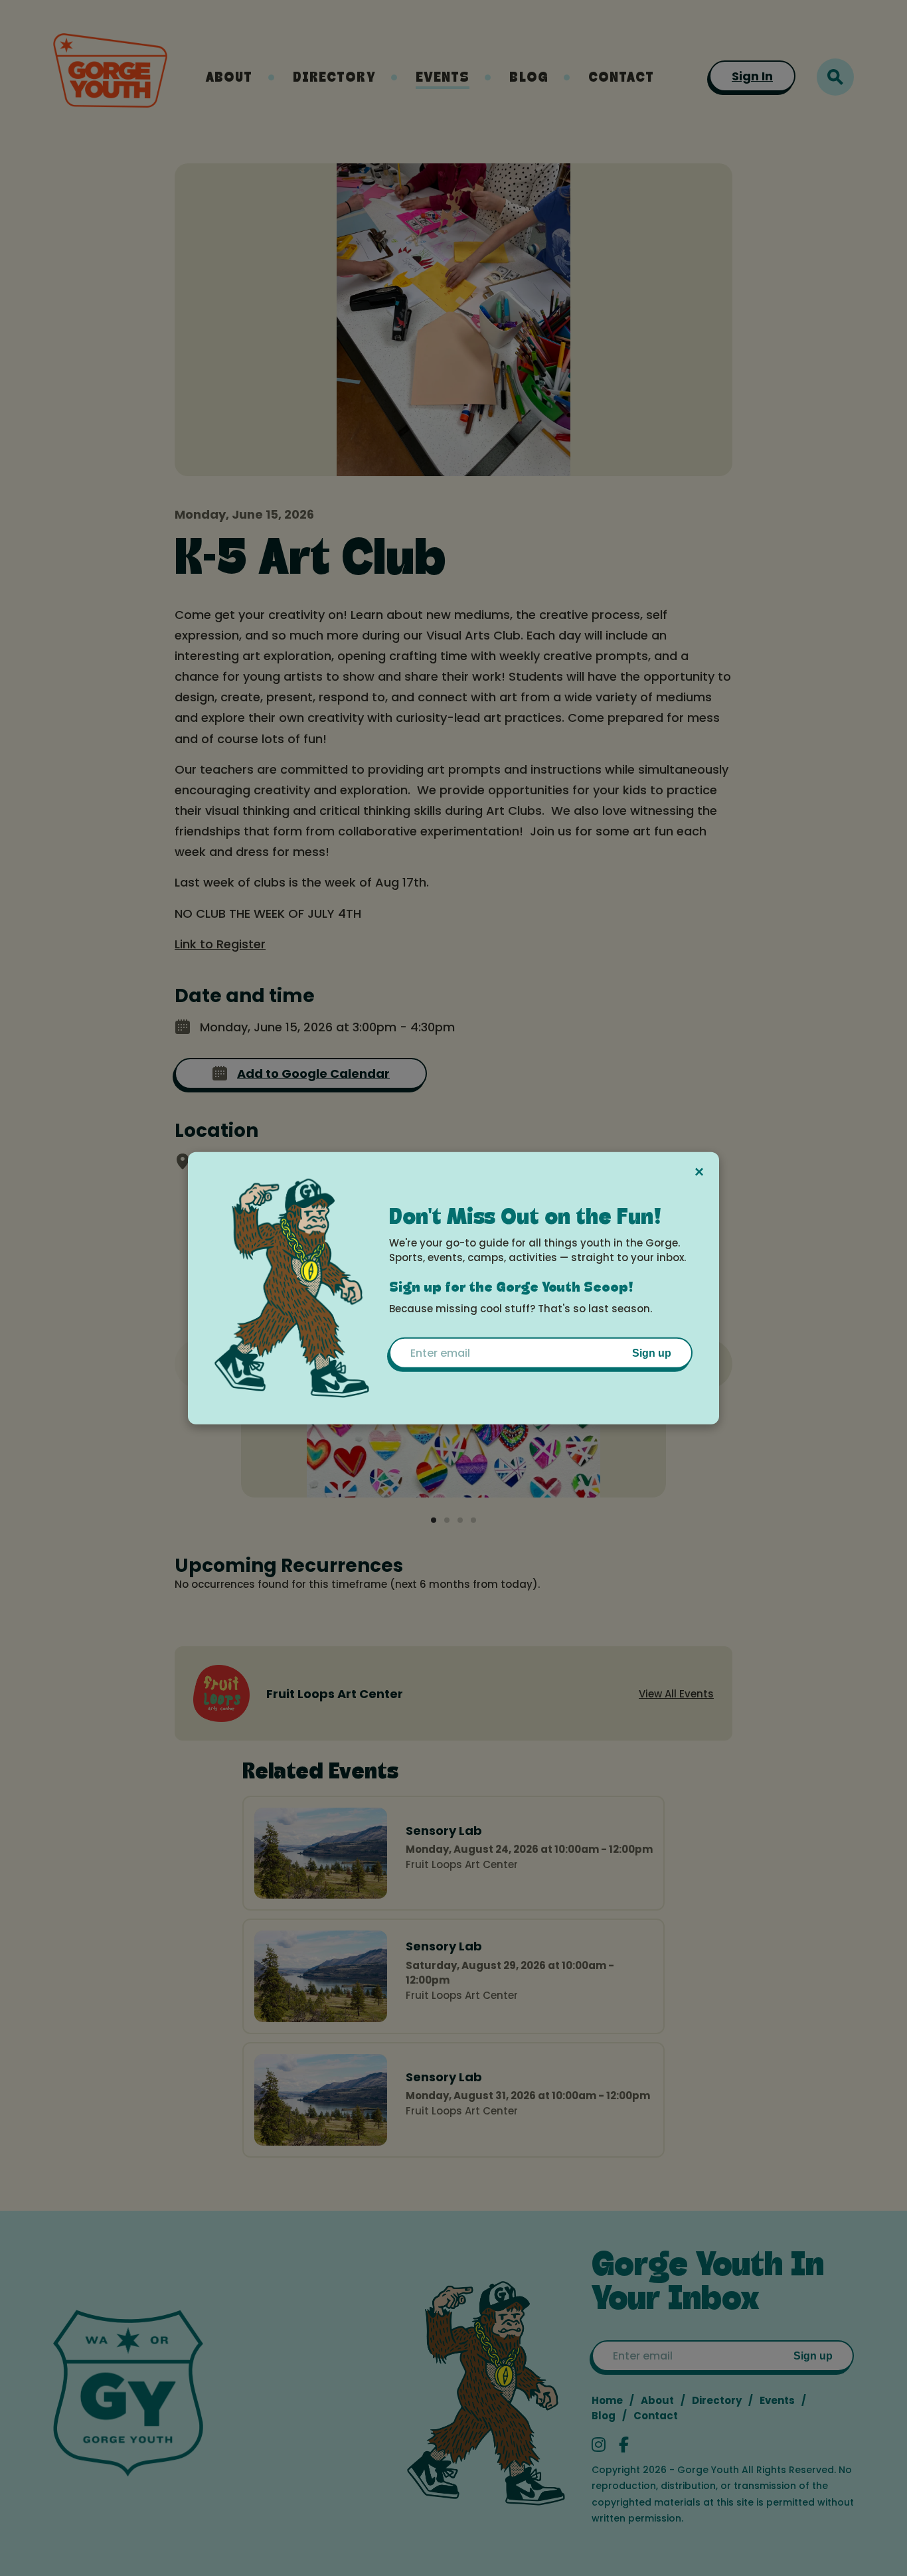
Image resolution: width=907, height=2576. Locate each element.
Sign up (652, 1353)
